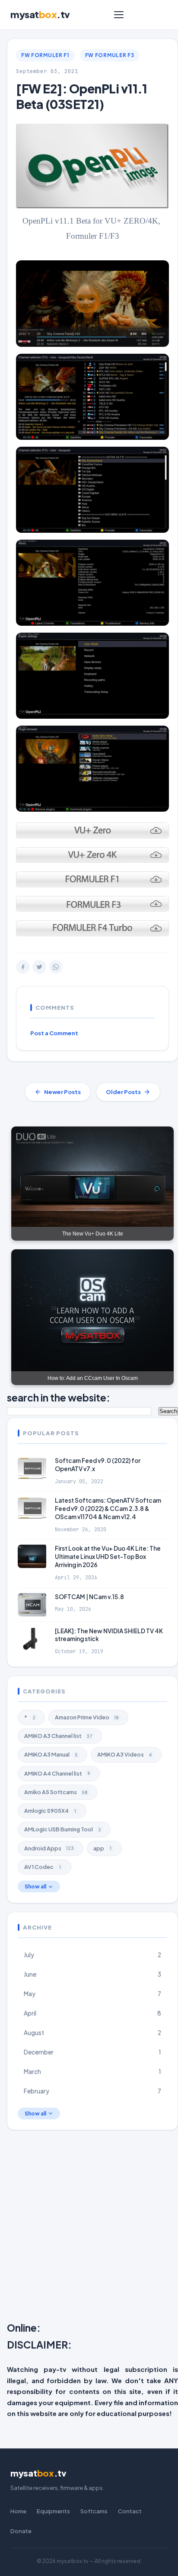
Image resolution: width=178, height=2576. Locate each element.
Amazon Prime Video (87, 1717)
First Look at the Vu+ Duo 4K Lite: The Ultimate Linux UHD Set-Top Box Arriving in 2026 (108, 1557)
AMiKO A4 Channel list (57, 1773)
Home (18, 2511)
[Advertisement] (89, 2228)
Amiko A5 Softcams (56, 1792)
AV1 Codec (43, 1867)
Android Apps (49, 1848)
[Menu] (119, 15)
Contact (130, 2511)
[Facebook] (23, 967)
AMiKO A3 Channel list (58, 1736)
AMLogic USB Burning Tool (63, 1829)
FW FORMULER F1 (45, 55)
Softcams (94, 2511)
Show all (35, 1886)
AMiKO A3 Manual (51, 1754)
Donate (21, 2531)
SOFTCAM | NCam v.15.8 (89, 1597)
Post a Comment (54, 1033)
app (102, 1848)
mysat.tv (40, 14)
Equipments (53, 2511)
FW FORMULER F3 (110, 55)
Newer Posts (62, 1092)
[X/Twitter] (39, 967)
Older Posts (123, 1092)
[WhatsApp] (56, 967)
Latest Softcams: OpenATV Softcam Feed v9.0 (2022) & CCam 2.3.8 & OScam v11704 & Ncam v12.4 (108, 1509)
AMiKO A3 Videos (125, 1754)
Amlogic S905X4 (50, 1811)
